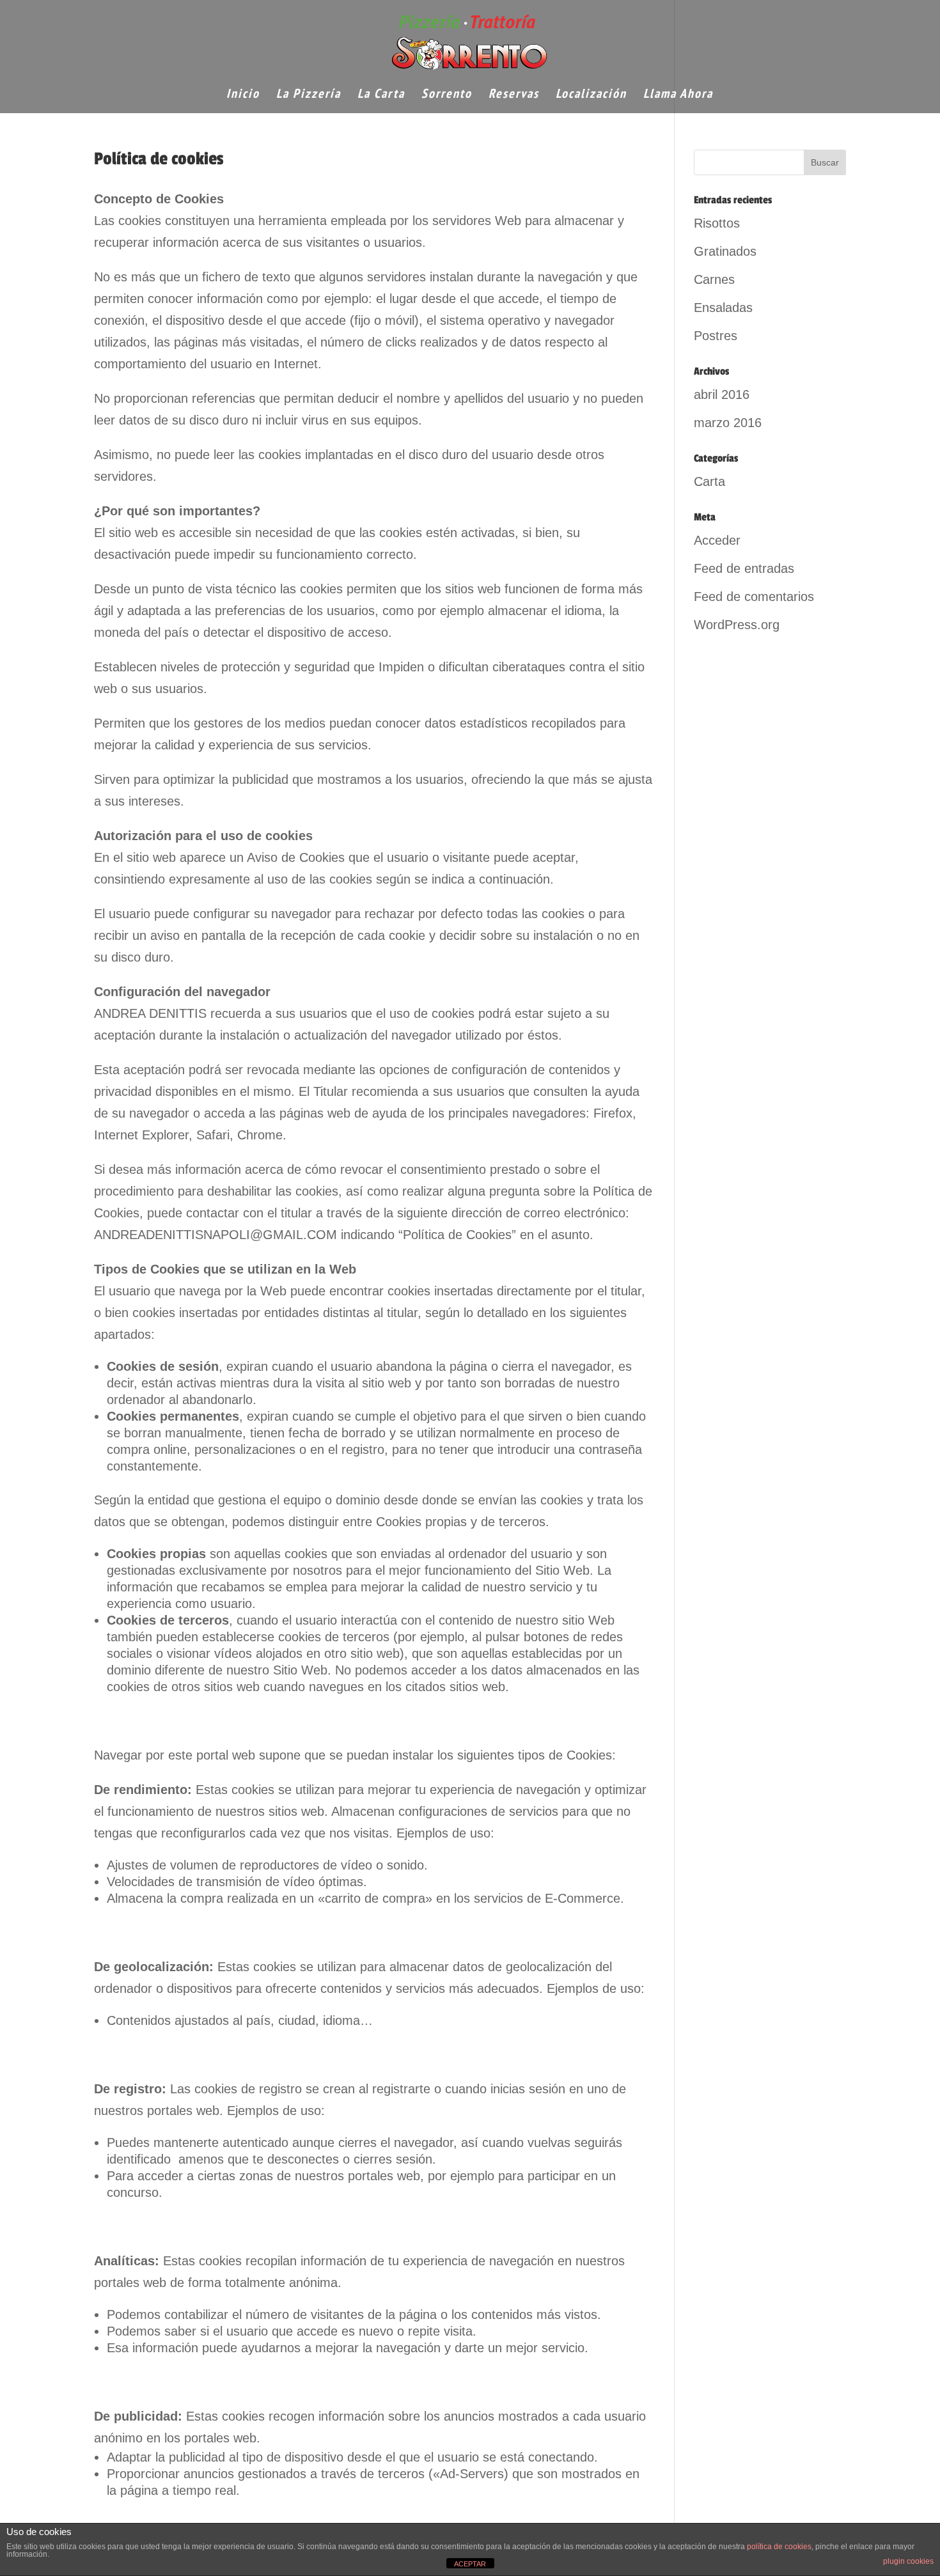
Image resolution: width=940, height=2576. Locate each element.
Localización (591, 95)
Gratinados (725, 251)
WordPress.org (737, 625)
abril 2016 (722, 394)
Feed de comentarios (754, 597)
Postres (716, 336)
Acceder (717, 540)
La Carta (381, 95)
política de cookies (779, 2547)
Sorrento (447, 95)
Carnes (714, 279)
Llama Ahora (678, 95)
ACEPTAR (470, 2564)
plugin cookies (908, 2561)
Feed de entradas (744, 568)
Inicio (243, 95)
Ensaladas (723, 308)
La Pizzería (309, 95)
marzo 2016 (728, 423)
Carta (709, 481)
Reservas (514, 95)
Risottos (717, 223)
